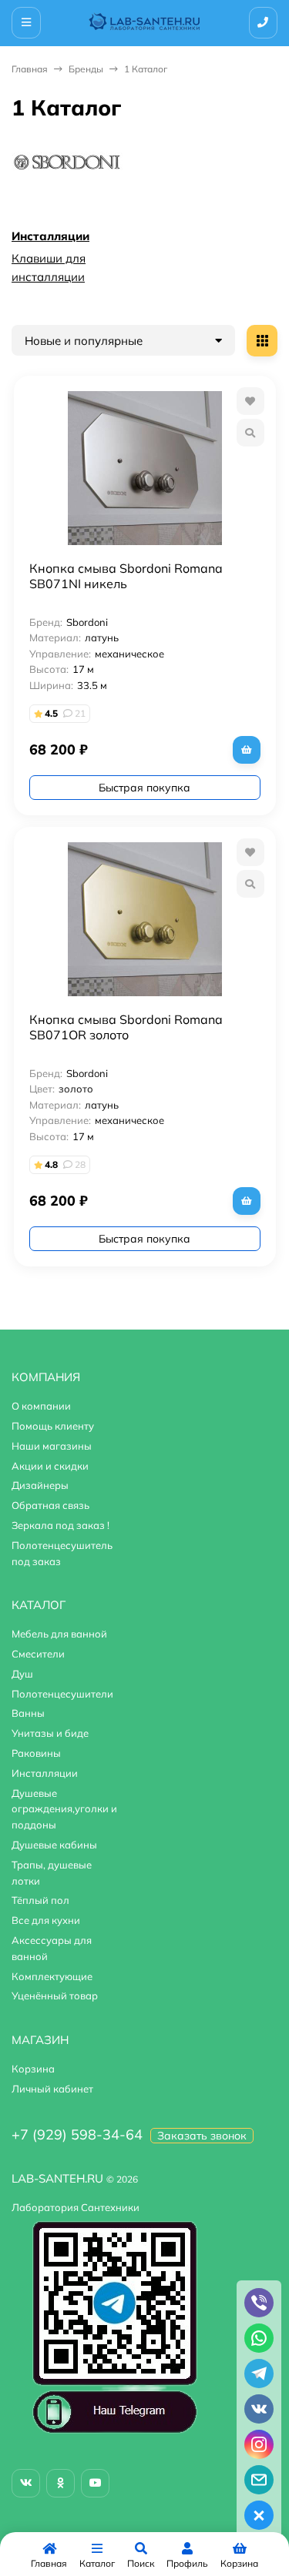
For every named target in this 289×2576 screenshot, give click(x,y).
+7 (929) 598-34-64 (77, 2134)
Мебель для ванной (59, 1634)
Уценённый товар (55, 1996)
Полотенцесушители (62, 1694)
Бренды (86, 69)
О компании (41, 1406)
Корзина (33, 2069)
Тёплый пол (40, 1900)
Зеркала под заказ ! (60, 1525)
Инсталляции (50, 236)
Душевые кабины (54, 1845)
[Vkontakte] (26, 2483)
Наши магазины (52, 1446)
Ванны (28, 1713)
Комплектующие (52, 1976)
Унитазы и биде (50, 1733)
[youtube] (95, 2483)
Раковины (36, 1753)
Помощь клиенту (53, 1426)
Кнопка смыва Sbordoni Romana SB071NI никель (126, 576)
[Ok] (60, 2483)
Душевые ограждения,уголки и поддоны (64, 1809)
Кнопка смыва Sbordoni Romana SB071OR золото (126, 1027)
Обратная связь (50, 1505)
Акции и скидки (50, 1466)
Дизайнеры (40, 1485)
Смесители (38, 1654)
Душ (22, 1674)
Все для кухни (46, 1920)
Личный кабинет (52, 2089)
